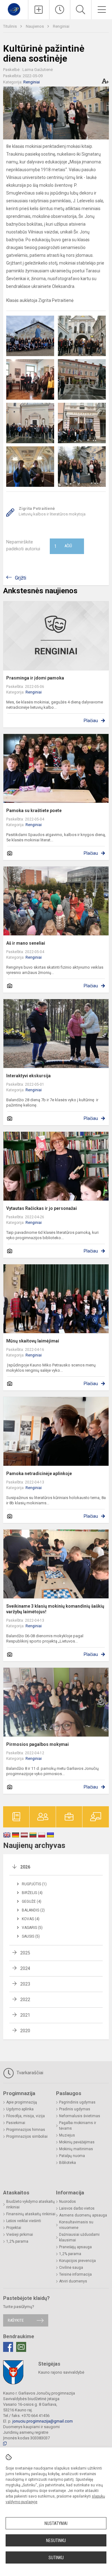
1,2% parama (17, 2241)
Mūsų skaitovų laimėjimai (33, 1341)
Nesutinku (56, 2541)
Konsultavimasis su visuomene (76, 2225)
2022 (25, 2000)
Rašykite (16, 2320)
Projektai (14, 2228)
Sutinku (56, 2558)
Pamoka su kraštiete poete (34, 811)
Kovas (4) (31, 1919)
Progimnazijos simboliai (27, 2136)
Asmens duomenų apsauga (83, 2215)
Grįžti (21, 578)
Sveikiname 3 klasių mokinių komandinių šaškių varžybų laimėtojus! (55, 1609)
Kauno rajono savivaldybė (61, 2372)
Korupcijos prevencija (77, 2261)
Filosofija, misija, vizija (26, 2116)
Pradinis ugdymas (75, 2109)
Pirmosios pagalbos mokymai (37, 1744)
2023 (25, 1984)
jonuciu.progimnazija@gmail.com (43, 2421)
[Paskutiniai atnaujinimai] (60, 10)
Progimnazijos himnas (26, 2130)
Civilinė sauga (71, 2268)
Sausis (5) (31, 1936)
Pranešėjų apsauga (75, 2247)
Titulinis (10, 26)
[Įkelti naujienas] (39, 10)
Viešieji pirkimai (20, 2235)
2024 (25, 1968)
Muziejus (67, 2135)
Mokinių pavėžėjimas (77, 2142)
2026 (25, 1867)
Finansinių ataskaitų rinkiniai (31, 2214)
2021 (25, 2015)
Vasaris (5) (32, 1928)
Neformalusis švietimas (80, 2116)
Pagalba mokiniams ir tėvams (78, 2126)
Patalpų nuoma (72, 2156)
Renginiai (61, 26)
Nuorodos (68, 2202)
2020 (25, 2031)
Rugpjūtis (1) (34, 1884)
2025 (25, 1953)
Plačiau (91, 721)
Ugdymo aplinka (20, 2109)
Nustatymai (56, 2523)
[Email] (21, 2347)
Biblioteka (68, 2163)
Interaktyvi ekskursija (28, 1076)
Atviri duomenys (73, 2281)
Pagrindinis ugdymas (77, 2102)
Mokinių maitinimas (76, 2149)
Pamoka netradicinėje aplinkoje (39, 1474)
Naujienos (35, 26)
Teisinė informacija (75, 2274)
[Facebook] (8, 2347)
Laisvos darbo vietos (77, 2208)
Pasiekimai (16, 2123)
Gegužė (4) (32, 1901)
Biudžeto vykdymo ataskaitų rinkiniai (30, 2204)
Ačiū (63, 546)
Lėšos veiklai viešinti (24, 2221)
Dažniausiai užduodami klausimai (79, 2237)
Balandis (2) (33, 1910)
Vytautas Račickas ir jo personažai (42, 1208)
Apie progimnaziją (22, 2102)
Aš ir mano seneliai (26, 943)
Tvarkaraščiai (29, 2073)
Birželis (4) (32, 1893)
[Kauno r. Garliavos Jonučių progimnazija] (14, 9)
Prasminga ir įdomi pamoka (35, 678)
